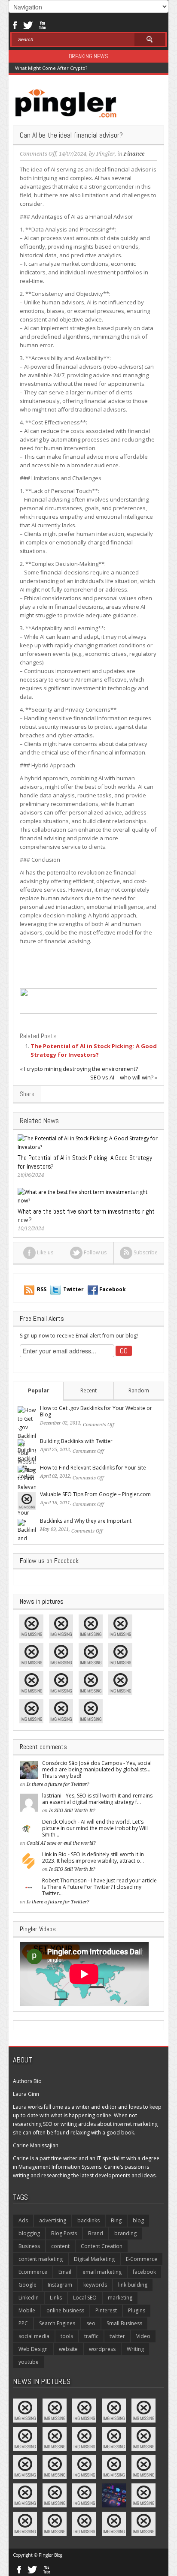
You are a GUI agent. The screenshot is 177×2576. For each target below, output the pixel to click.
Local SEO (85, 2298)
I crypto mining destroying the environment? (81, 1069)
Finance (134, 154)
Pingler (105, 154)
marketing (120, 2298)
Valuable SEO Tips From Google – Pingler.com (95, 1494)
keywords (95, 2285)
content (60, 2246)
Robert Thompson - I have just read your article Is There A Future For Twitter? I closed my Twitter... (99, 1887)
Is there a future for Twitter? (58, 1784)
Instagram (60, 2285)
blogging (29, 2233)
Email (65, 2272)
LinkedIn (29, 2298)
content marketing (41, 2259)
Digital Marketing (94, 2259)
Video (143, 2336)
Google (27, 2285)
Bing (116, 2220)
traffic (91, 2336)
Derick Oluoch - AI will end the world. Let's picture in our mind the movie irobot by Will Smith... (95, 1828)
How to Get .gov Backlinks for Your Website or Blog (96, 1411)
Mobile (27, 2310)
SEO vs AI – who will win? (122, 1077)
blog (138, 2220)
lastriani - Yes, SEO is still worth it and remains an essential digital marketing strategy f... (97, 1799)
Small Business (124, 2323)
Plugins (137, 2310)
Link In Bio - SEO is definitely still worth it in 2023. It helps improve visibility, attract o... (93, 1858)
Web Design (33, 2349)
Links (56, 2298)
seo (91, 2323)
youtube (29, 2362)
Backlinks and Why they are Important (86, 1521)
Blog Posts (64, 2233)
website (68, 2349)
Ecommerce (33, 2272)
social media (34, 2336)
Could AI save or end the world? (61, 1843)
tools (67, 2336)
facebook (144, 2272)
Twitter (28, 24)
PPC (23, 2323)
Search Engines (57, 2323)
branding (125, 2233)
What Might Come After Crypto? (51, 68)
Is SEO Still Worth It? (72, 1811)
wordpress (102, 2349)
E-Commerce (142, 2259)
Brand (96, 2233)
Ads (23, 2220)
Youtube (42, 24)
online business (65, 2310)
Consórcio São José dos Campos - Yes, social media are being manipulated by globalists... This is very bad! (97, 1769)
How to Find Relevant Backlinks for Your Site (93, 1468)
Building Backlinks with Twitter (76, 1441)
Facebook (14, 24)
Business (29, 2246)
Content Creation (102, 2246)
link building (133, 2285)
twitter (117, 2336)
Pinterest (106, 2310)
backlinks (88, 2220)
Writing (135, 2349)
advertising (53, 2220)
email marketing (102, 2272)
